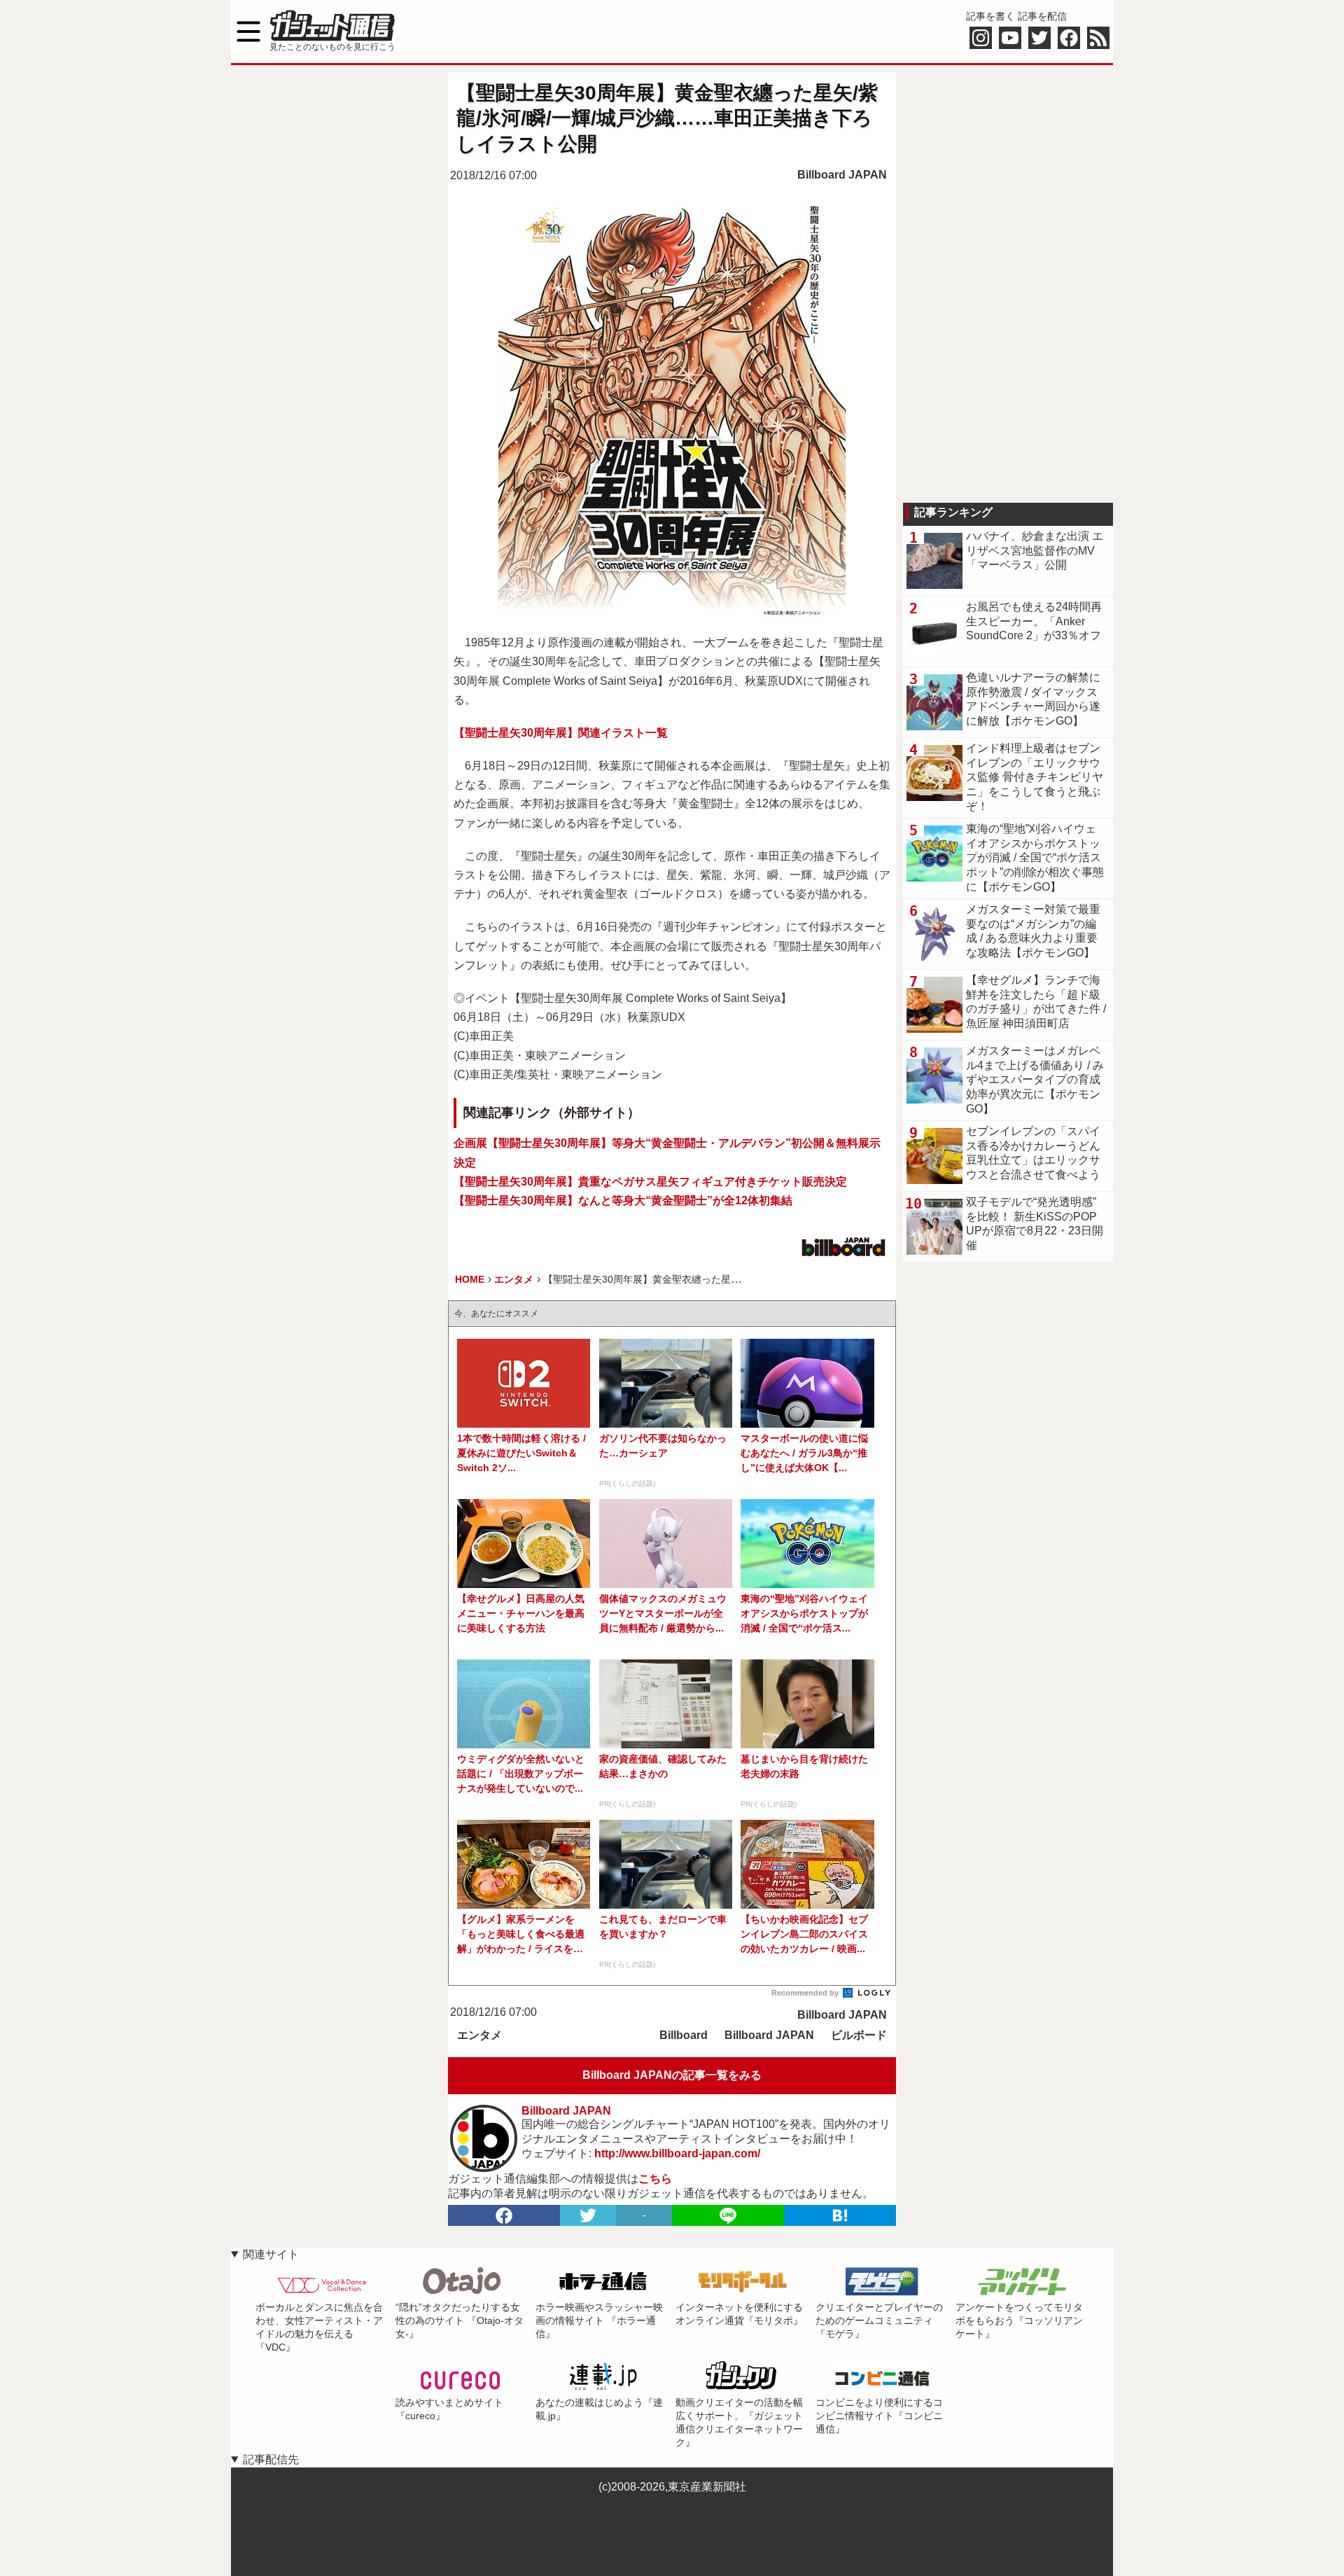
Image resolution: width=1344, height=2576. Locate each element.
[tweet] (588, 2215)
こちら (655, 2179)
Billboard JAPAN (842, 175)
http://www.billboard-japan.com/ (677, 2153)
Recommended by (806, 1993)
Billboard (684, 2035)
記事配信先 (271, 2459)
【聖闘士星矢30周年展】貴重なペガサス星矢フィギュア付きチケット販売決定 (650, 1182)
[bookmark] (840, 2215)
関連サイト (271, 2254)
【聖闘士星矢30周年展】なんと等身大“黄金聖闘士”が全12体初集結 (623, 1200)
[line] (728, 2215)
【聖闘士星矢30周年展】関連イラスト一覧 (561, 733)
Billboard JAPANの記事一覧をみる (672, 2075)
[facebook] (504, 2215)
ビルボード (859, 2035)
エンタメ (479, 2035)
